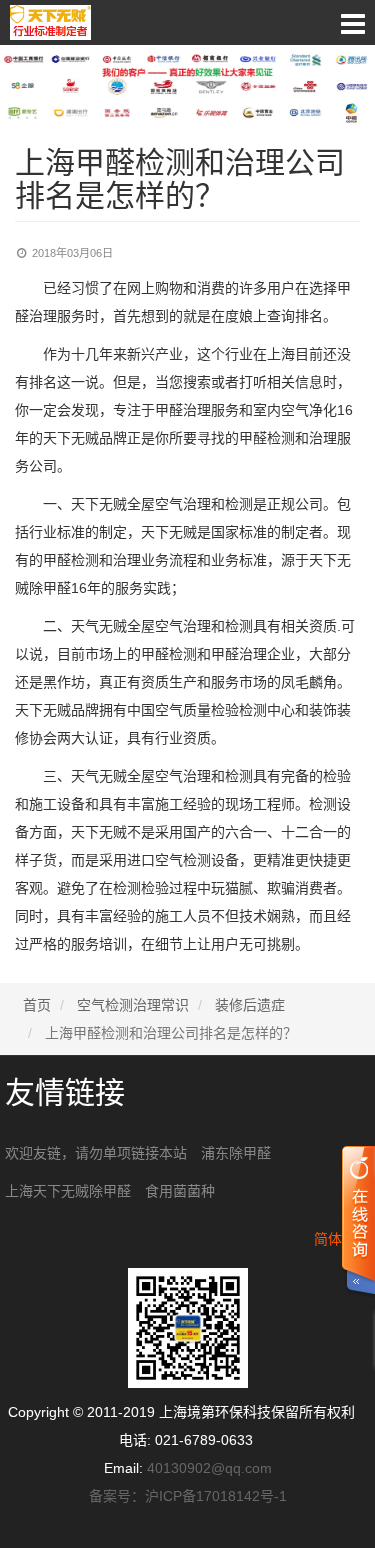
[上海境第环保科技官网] (187, 22)
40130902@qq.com (209, 1468)
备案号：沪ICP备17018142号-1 (188, 1496)
